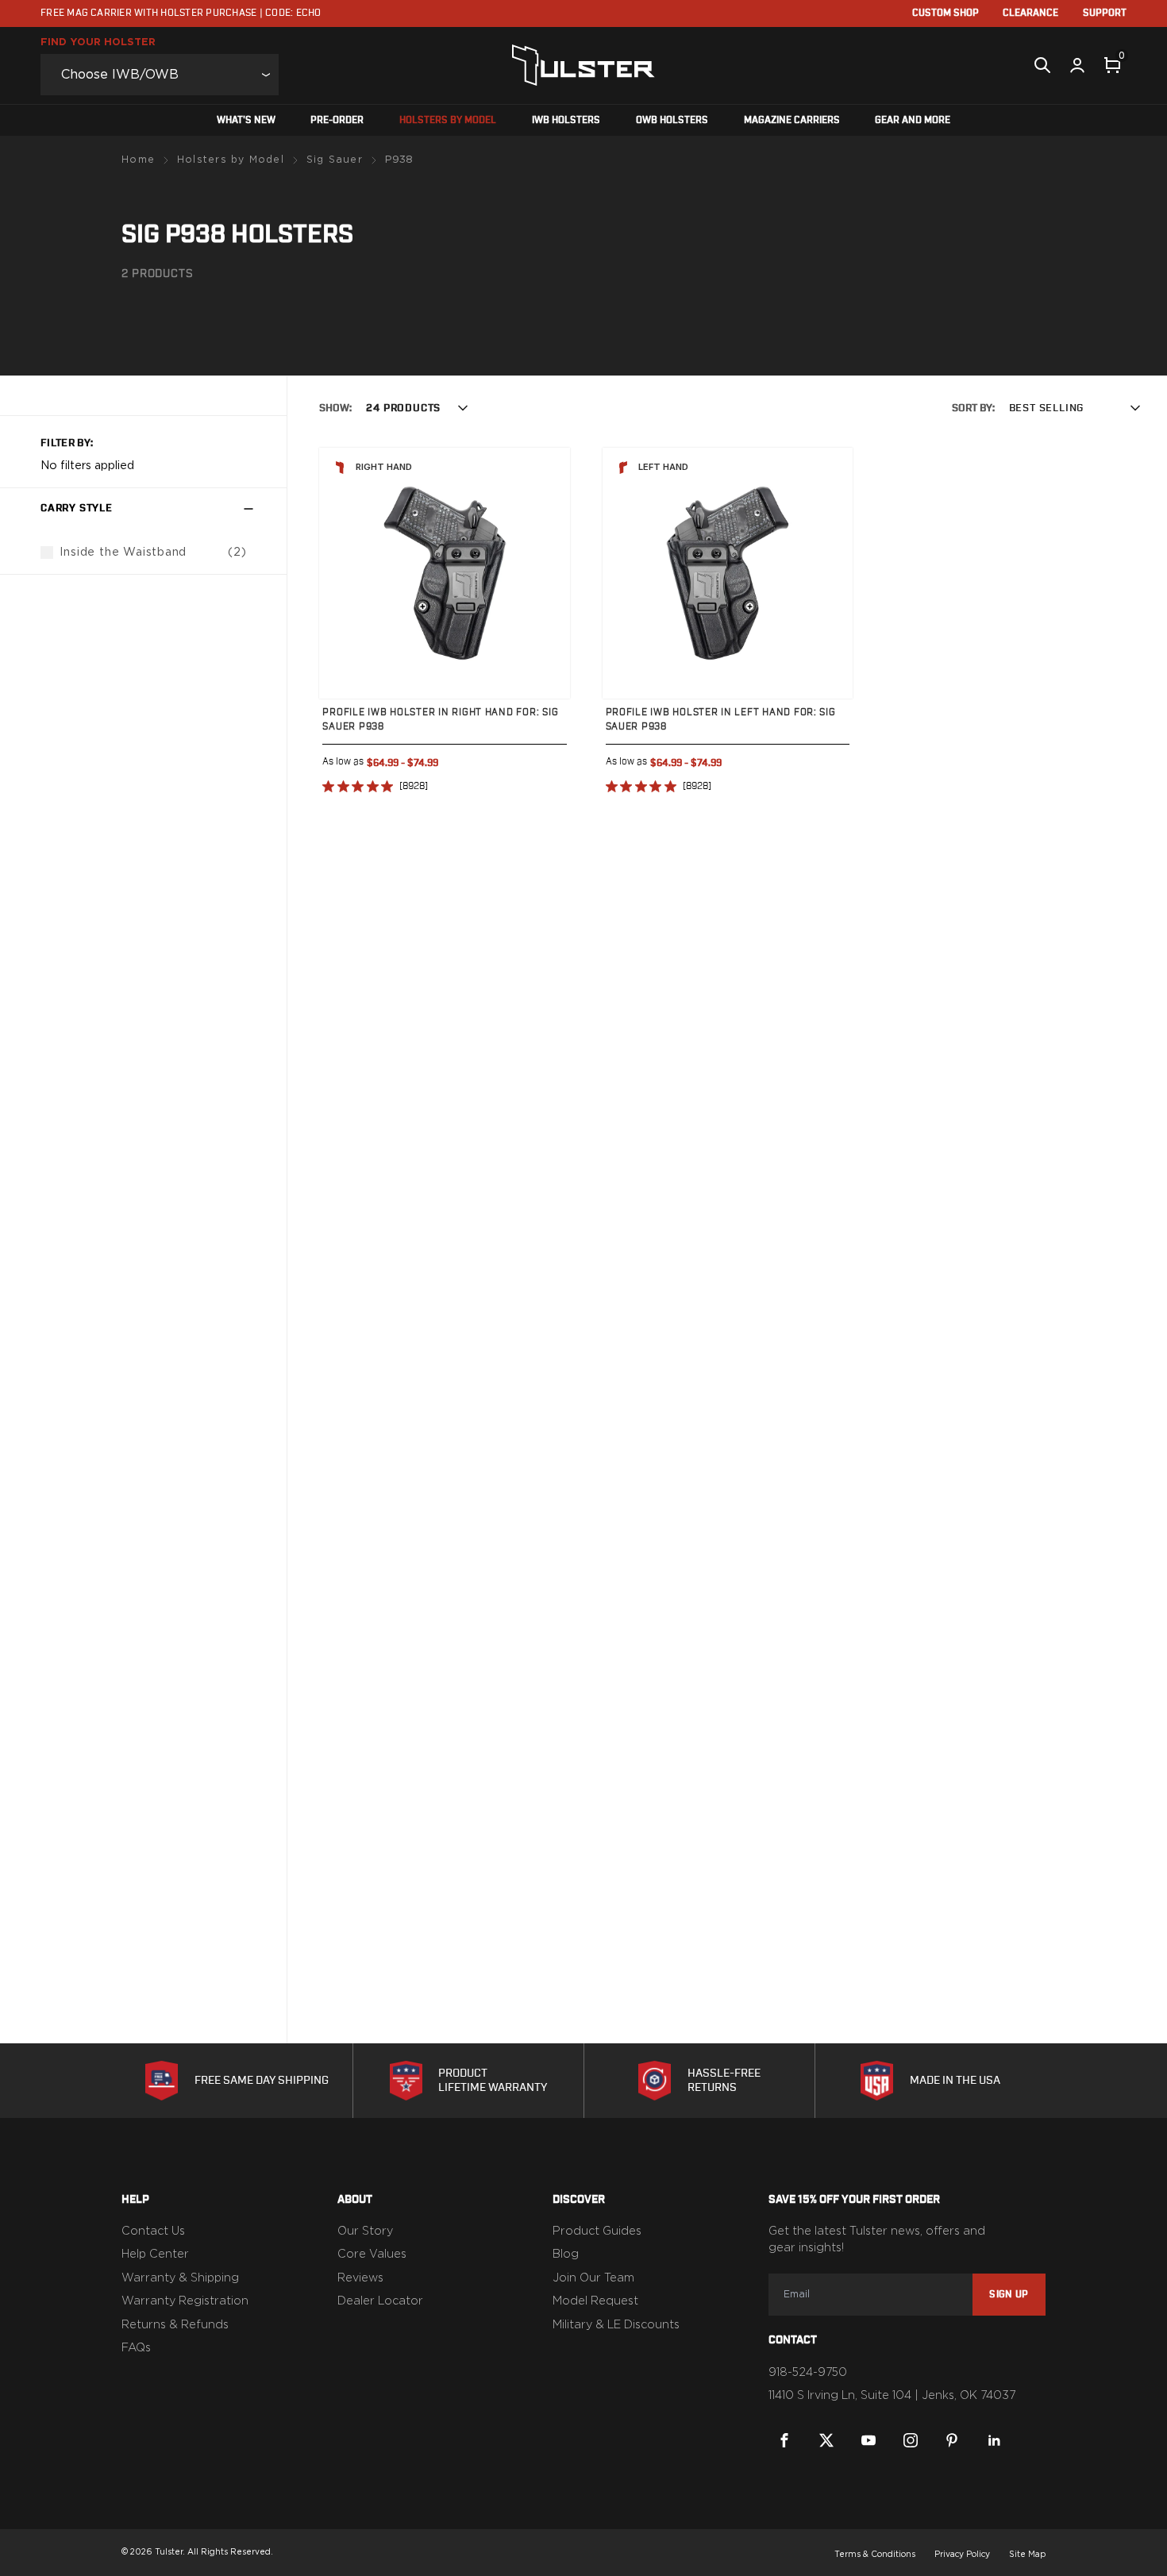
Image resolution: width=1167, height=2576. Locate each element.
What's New (246, 120)
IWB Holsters (566, 120)
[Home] (583, 65)
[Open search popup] (1042, 65)
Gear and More (913, 120)
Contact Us (153, 2231)
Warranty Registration (185, 2301)
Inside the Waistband (123, 552)
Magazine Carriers (792, 120)
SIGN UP (1009, 2294)
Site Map (1027, 2555)
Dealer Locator (380, 2301)
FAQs (136, 2348)
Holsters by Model (448, 120)
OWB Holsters (672, 120)
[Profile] (1077, 65)
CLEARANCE (1030, 13)
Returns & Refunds (175, 2325)
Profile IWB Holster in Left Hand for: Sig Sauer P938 (721, 718)
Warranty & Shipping (180, 2278)
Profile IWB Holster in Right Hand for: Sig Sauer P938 (440, 718)
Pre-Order (337, 120)
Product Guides (597, 2231)
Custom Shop (946, 13)
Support (1105, 13)
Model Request (595, 2301)
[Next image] (542, 573)
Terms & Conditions (875, 2555)
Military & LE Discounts (616, 2325)
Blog (566, 2254)
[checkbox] (47, 553)
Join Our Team (593, 2278)
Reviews (360, 2278)
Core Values (372, 2254)
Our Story (365, 2231)
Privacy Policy (962, 2555)
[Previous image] (347, 573)
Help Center (155, 2254)
